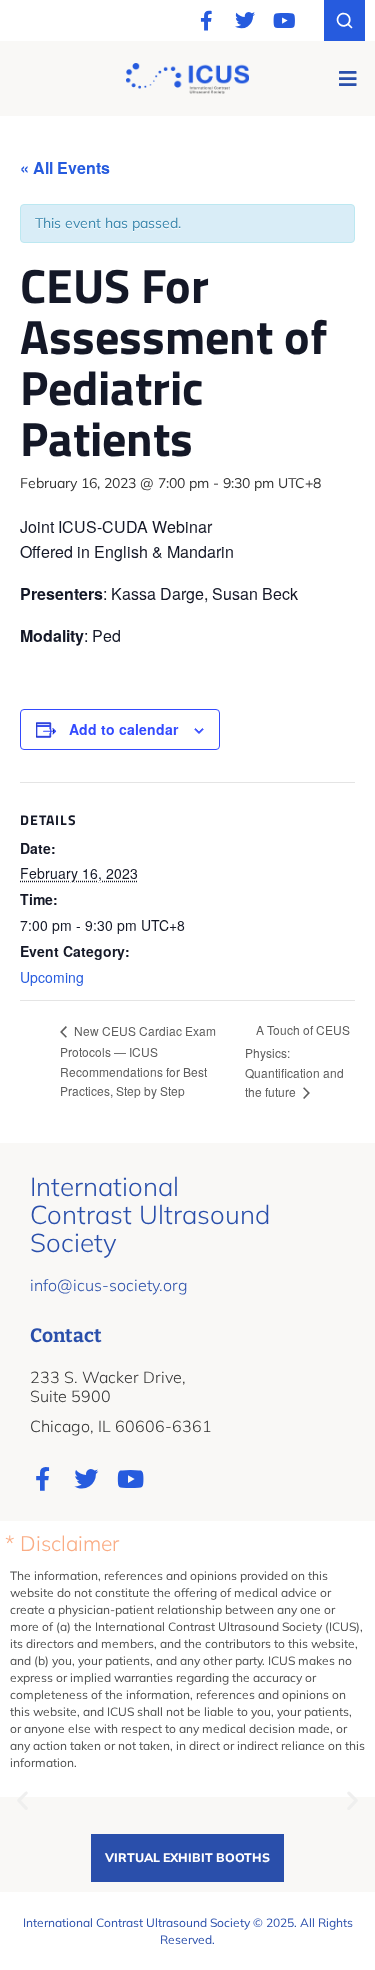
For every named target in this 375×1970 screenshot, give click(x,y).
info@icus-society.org (109, 1285)
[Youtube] (284, 21)
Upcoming (52, 977)
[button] (347, 78)
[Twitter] (245, 21)
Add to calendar (123, 729)
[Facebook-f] (206, 21)
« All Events (65, 167)
